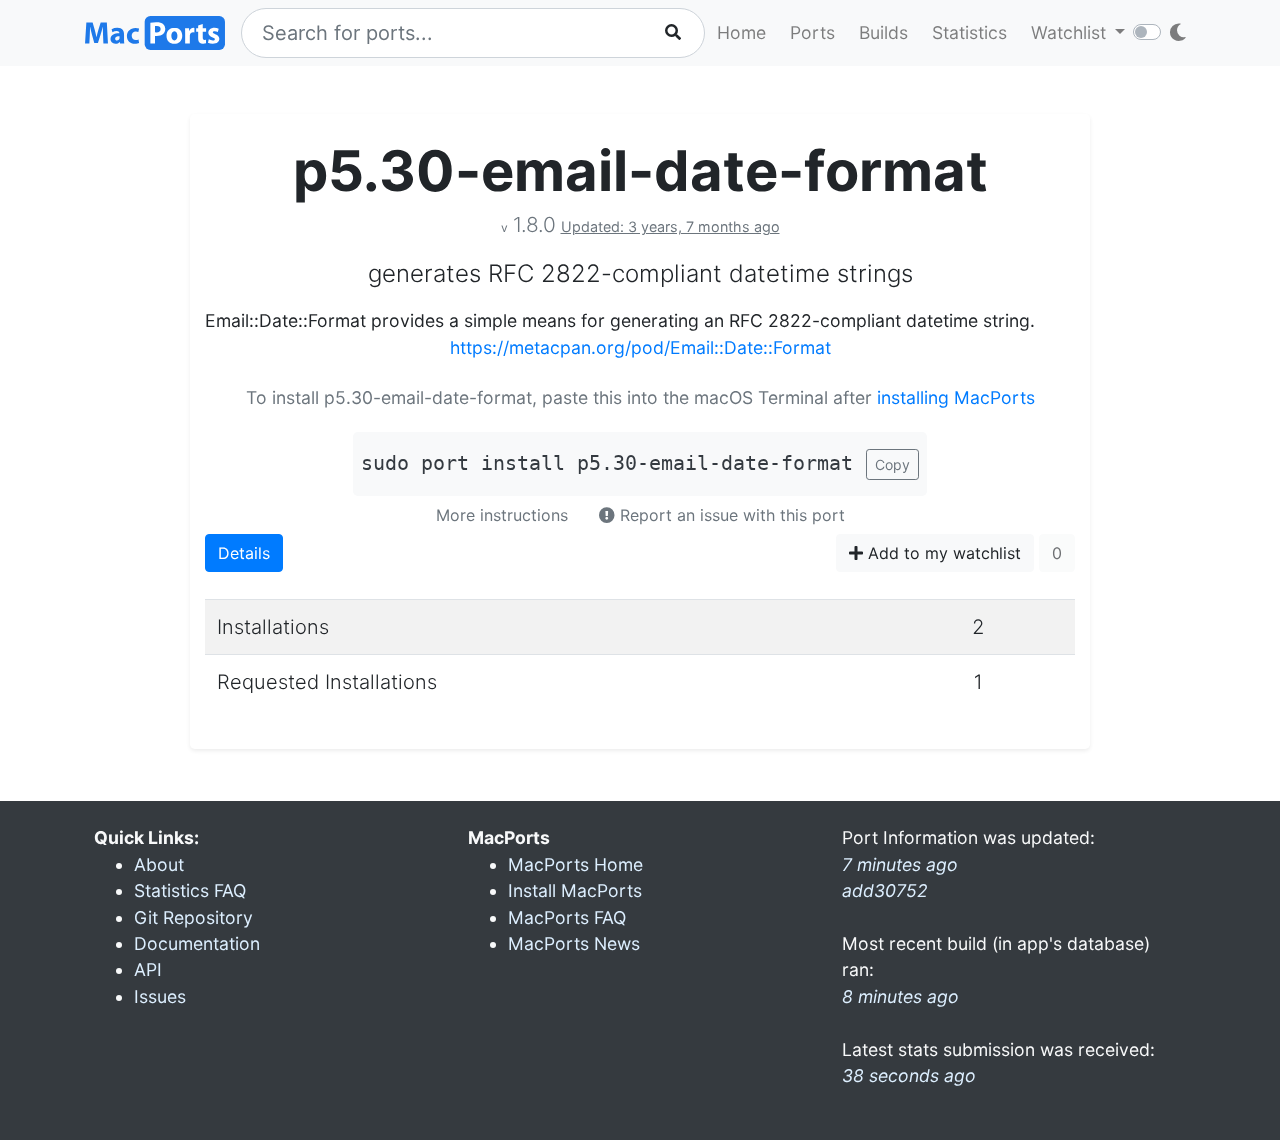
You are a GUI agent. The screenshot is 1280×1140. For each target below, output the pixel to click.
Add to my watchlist (942, 553)
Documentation (197, 943)
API (148, 969)
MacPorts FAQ (567, 917)
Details (244, 553)
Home (741, 32)
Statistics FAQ (190, 890)
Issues (160, 996)
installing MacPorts (956, 397)
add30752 (885, 890)
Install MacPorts (575, 890)
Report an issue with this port (730, 515)
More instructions (502, 515)
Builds (883, 32)
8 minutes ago (900, 996)
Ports (812, 32)
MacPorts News (574, 943)
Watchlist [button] (1071, 32)
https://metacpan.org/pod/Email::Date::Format (640, 347)
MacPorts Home (575, 864)
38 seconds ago (909, 1075)
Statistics (969, 32)
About (159, 864)
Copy (892, 464)
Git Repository (193, 917)
